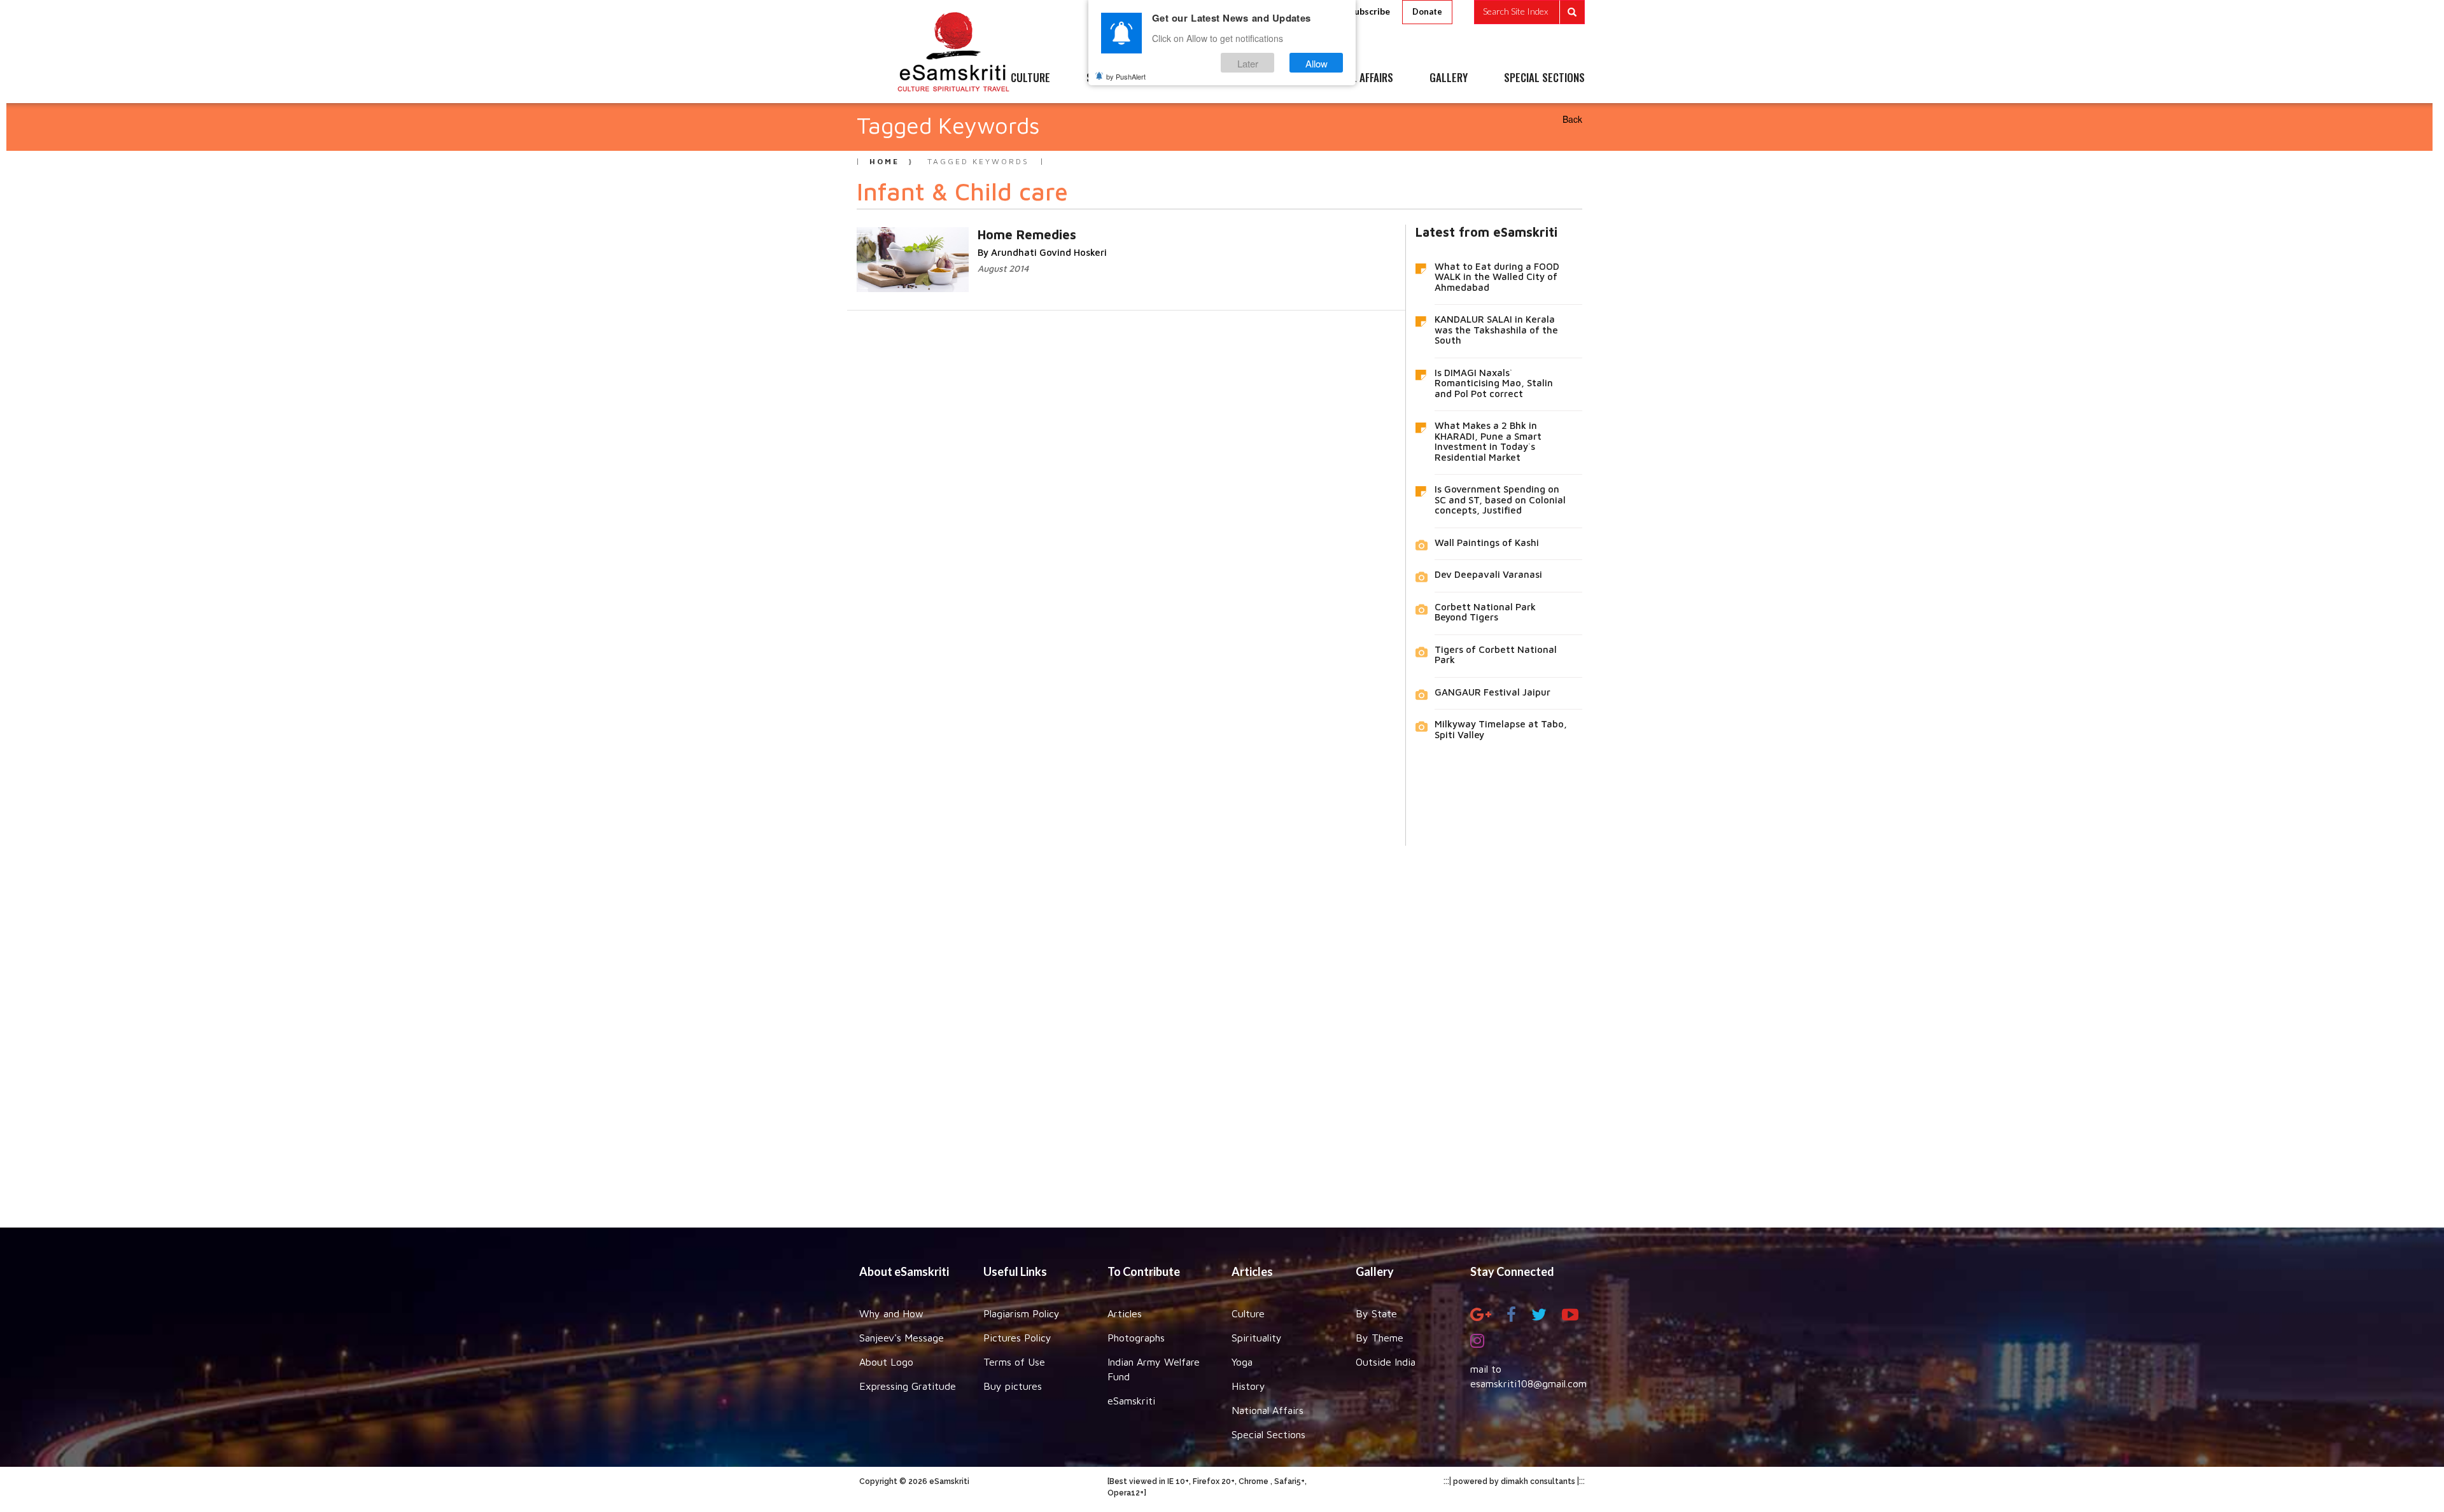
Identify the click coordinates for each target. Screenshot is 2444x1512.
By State (1376, 1313)
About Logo (886, 1362)
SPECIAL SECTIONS (1544, 78)
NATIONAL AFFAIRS (1354, 78)
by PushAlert (1126, 76)
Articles (1125, 1313)
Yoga (1242, 1362)
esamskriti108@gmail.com (1528, 1383)
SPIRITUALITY (1116, 78)
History (1248, 1386)
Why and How (891, 1313)
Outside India (1386, 1362)
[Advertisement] (1222, 1027)
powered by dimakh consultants (1514, 1481)
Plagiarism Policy (1022, 1313)
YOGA (1193, 78)
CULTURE (1030, 78)
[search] (1529, 12)
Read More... (970, 234)
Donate (1427, 11)
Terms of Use (1014, 1362)
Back (1572, 119)
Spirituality (1257, 1338)
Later (1248, 63)
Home (884, 161)
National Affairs (1268, 1410)
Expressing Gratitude (908, 1386)
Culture (1248, 1313)
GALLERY (1449, 78)
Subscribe (1370, 11)
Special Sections (1268, 1434)
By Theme (1380, 1338)
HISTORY (1260, 78)
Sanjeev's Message (902, 1338)
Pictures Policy (1017, 1338)
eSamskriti (1131, 1401)
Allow (1317, 63)
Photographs (1136, 1338)
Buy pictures (1013, 1386)
